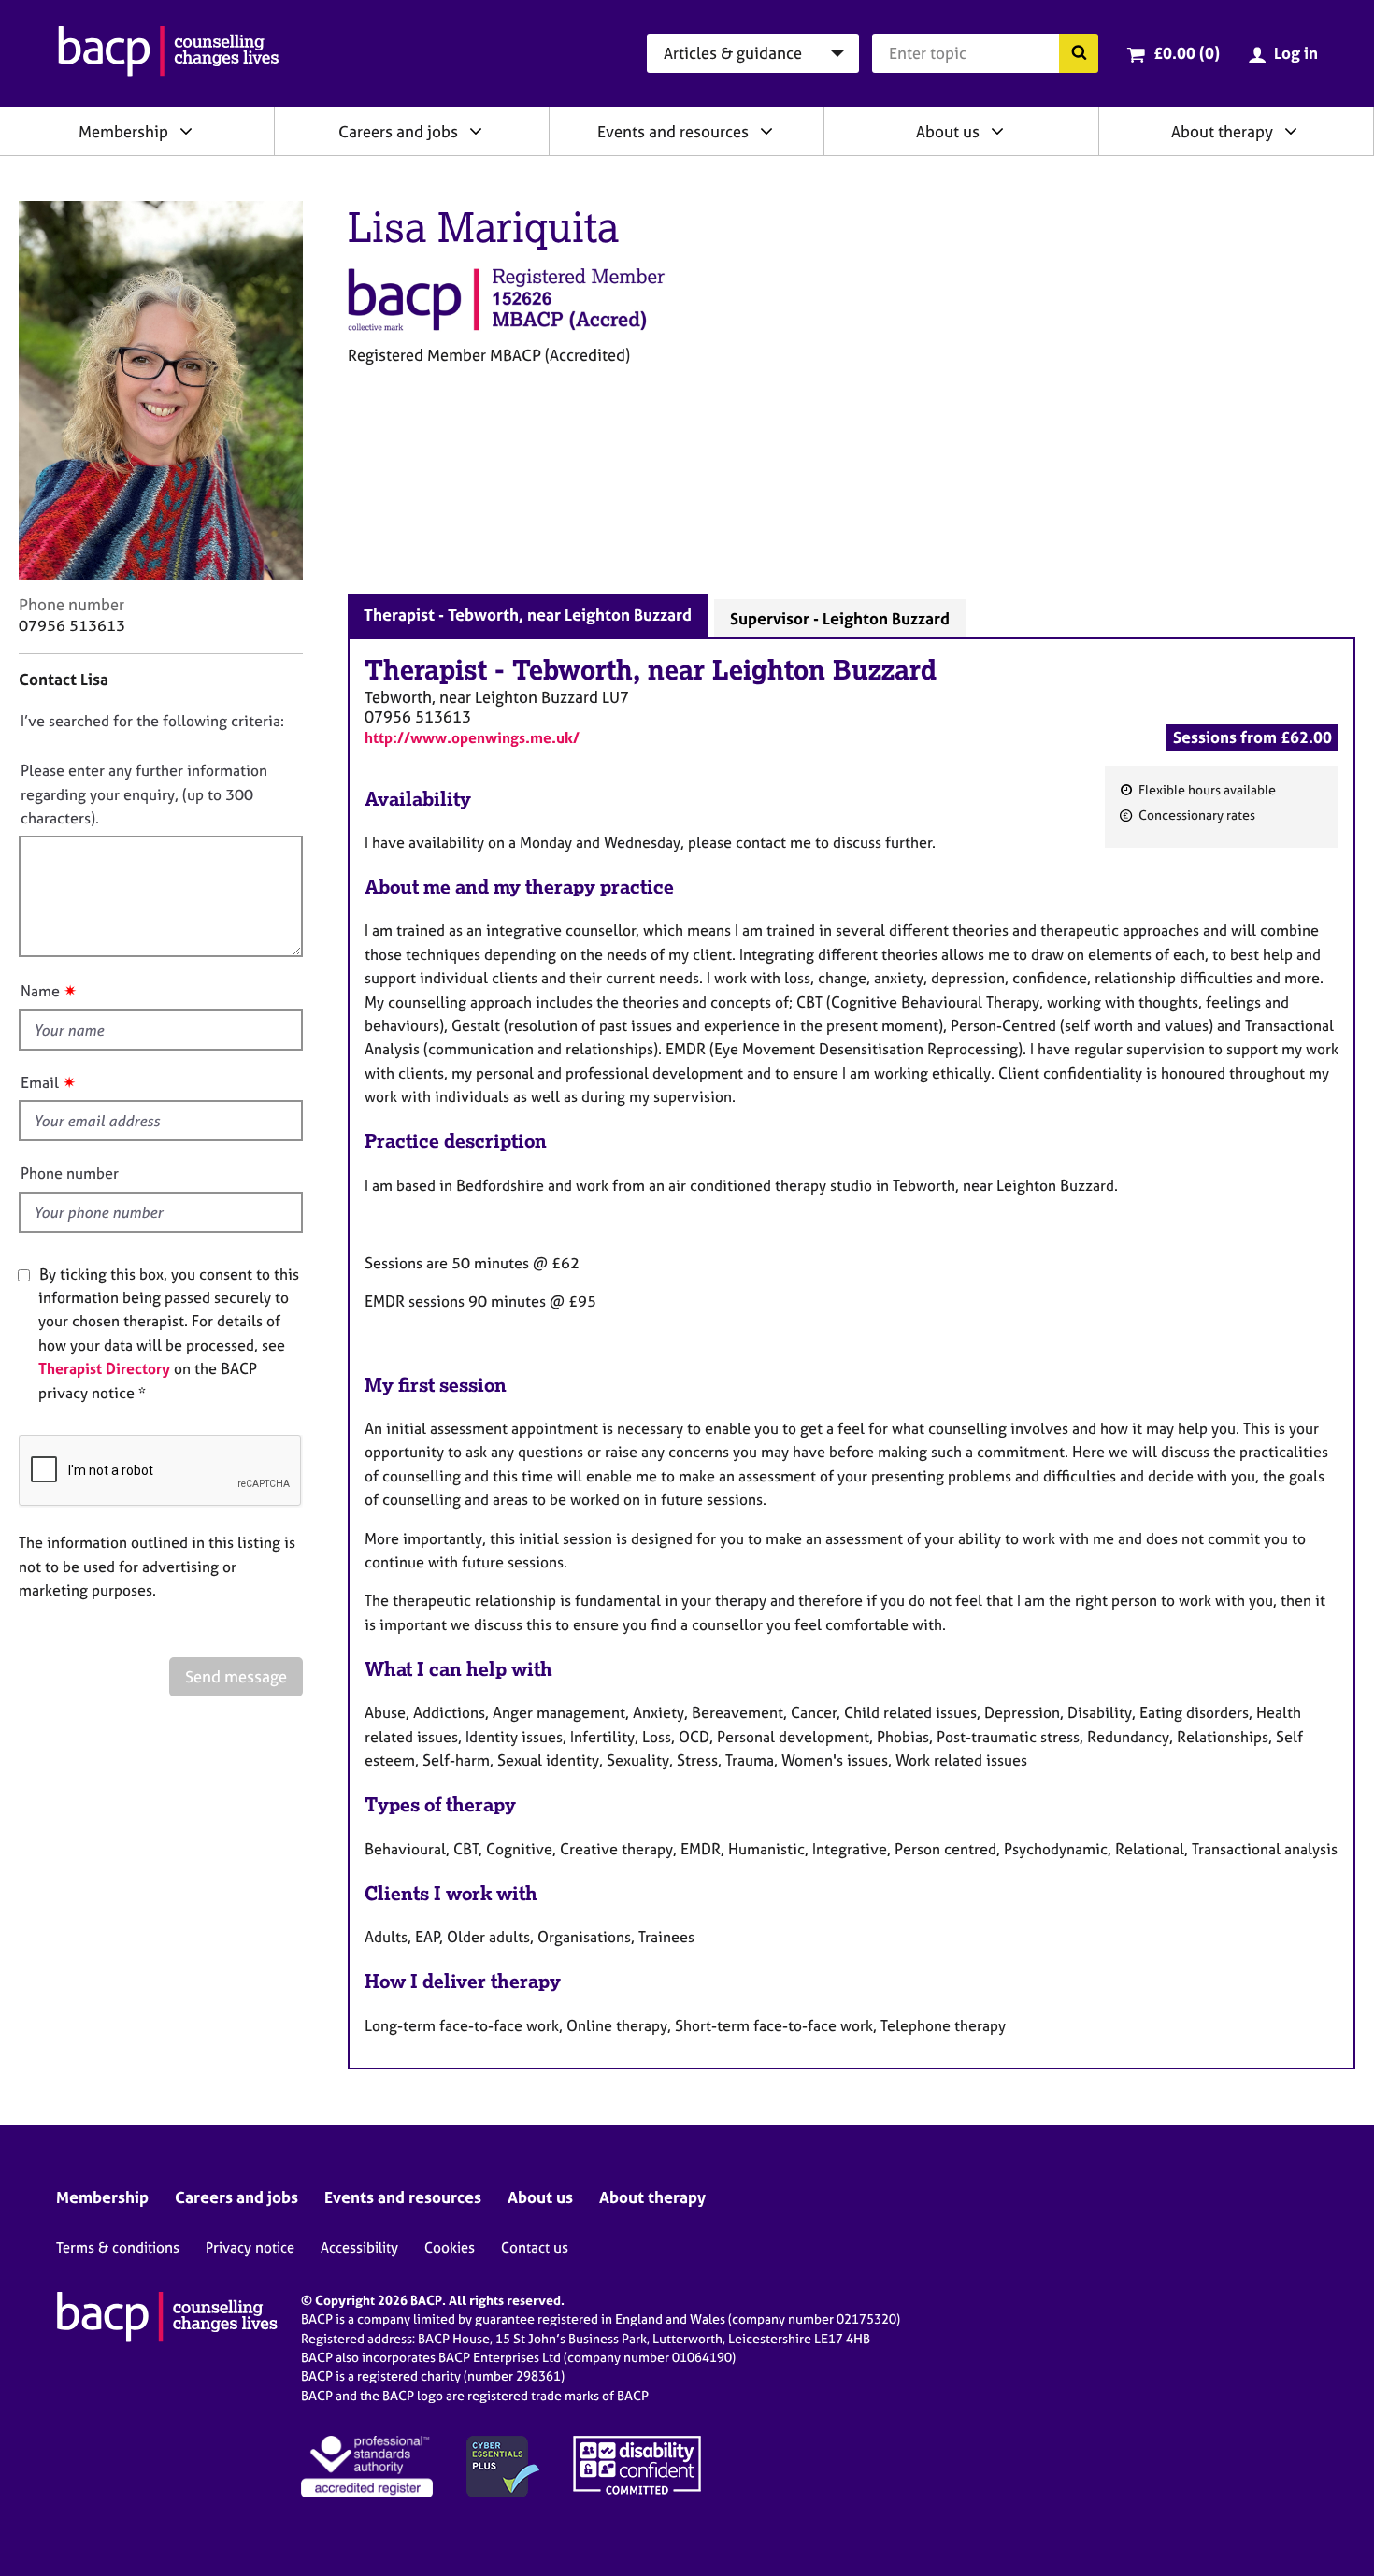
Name (40, 991)
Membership (123, 131)
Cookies (450, 2247)
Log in (1296, 53)
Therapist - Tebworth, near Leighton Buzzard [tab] (528, 615)
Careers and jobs (398, 131)
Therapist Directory (104, 1368)
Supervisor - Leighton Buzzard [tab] (840, 618)
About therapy (1222, 131)
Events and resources (673, 131)
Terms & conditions (118, 2247)
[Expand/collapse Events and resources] (766, 131)
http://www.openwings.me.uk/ (472, 737)
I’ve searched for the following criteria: (152, 721)
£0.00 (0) (1187, 53)
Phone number (70, 1173)
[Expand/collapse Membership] (186, 131)
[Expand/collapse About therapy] (1291, 131)
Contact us (535, 2247)
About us (948, 131)
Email (40, 1082)
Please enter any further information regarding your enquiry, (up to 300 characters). (144, 794)
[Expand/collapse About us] (997, 131)
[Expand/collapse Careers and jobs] (476, 131)
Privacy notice (250, 2247)
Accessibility (359, 2247)
